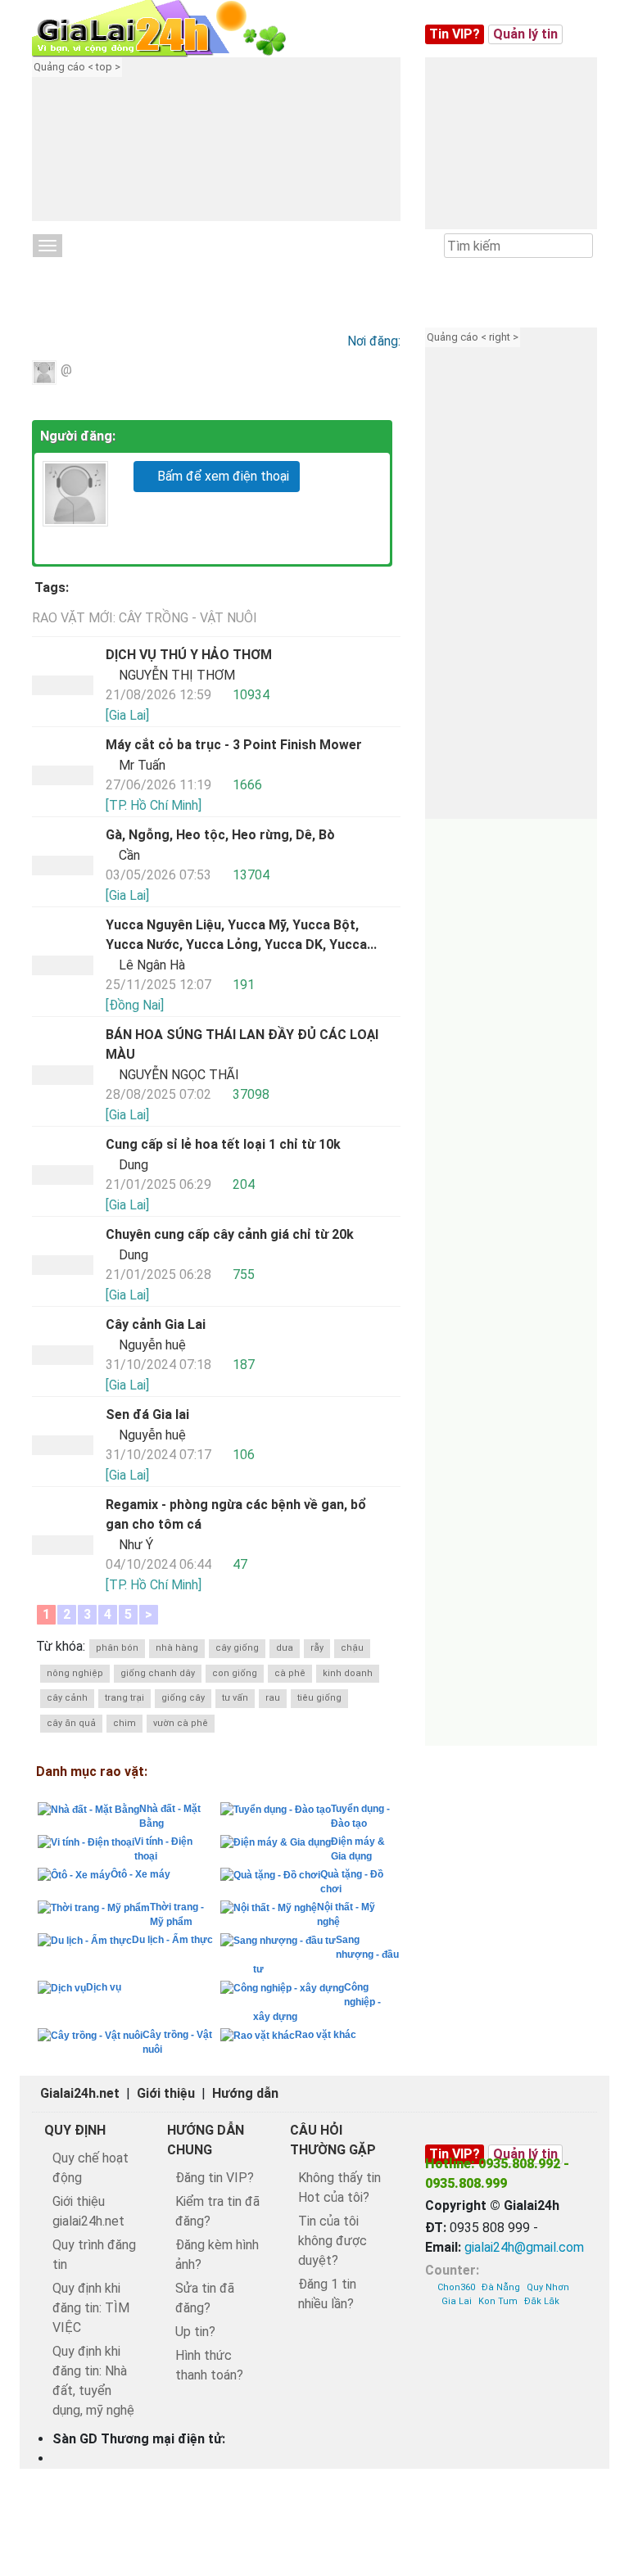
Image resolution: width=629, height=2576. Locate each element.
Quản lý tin (525, 34)
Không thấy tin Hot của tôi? (339, 2187)
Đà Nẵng (501, 2287)
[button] (237, 151)
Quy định (75, 2130)
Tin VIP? (455, 34)
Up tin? (195, 2332)
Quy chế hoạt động (91, 2168)
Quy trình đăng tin (94, 2255)
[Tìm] (580, 246)
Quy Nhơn (548, 2287)
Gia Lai (457, 2301)
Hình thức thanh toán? (209, 2365)
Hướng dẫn (245, 2093)
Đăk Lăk (542, 2301)
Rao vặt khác (326, 2035)
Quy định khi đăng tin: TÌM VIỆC (91, 2308)
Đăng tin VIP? (215, 2178)
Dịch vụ (104, 1987)
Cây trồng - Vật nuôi (108, 272)
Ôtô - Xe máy (140, 1874)
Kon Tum (498, 2301)
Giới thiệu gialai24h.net (88, 2211)
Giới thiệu (166, 2093)
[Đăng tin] (561, 2426)
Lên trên (602, 2426)
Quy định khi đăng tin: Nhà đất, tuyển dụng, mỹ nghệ (93, 2381)
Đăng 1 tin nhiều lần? (327, 2294)
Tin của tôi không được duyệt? (333, 2241)
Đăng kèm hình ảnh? (217, 2255)
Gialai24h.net (80, 2093)
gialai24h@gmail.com (524, 2247)
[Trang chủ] (175, 29)
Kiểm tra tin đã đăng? (217, 2211)
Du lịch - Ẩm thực (172, 1940)
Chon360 (456, 2287)
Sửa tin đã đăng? (205, 2298)
